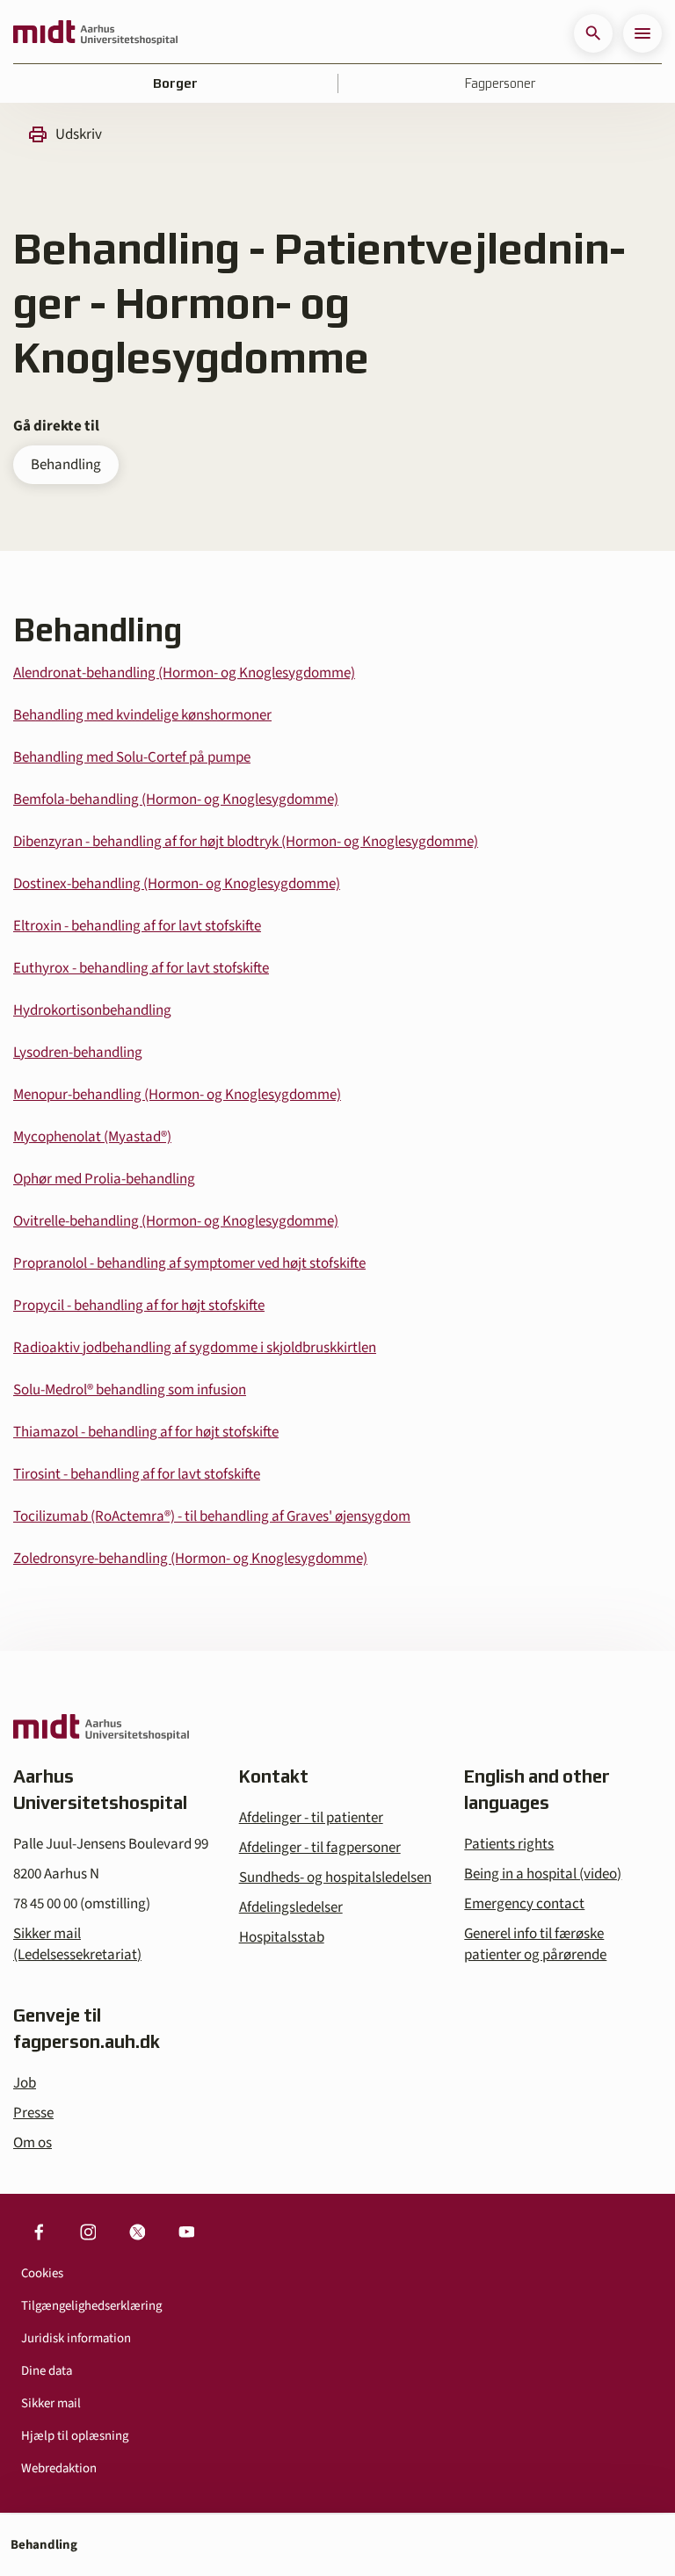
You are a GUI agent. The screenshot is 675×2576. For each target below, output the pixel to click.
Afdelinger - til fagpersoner (320, 1848)
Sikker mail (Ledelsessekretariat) (77, 1944)
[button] (593, 33)
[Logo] (95, 33)
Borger (175, 83)
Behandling (66, 465)
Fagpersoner (500, 83)
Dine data (47, 2371)
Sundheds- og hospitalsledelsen (335, 1878)
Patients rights (509, 1844)
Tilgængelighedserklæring (91, 2306)
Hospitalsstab (282, 1937)
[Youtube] (186, 2232)
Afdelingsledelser (291, 1907)
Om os (33, 2143)
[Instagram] (88, 2232)
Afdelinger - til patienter (311, 1818)
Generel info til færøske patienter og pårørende (535, 1944)
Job (25, 2083)
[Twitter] (137, 2232)
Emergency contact (524, 1904)
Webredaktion (59, 2468)
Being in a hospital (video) (543, 1874)
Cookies (42, 2273)
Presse (33, 2113)
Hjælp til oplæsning (75, 2436)
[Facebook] (39, 2232)
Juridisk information (76, 2338)
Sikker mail (51, 2403)
